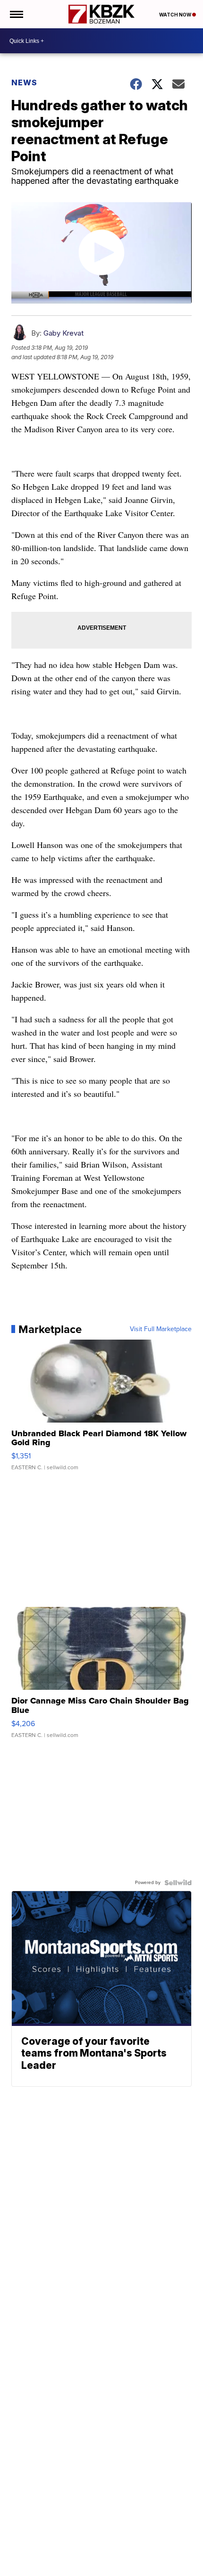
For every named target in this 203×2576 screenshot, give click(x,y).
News (24, 82)
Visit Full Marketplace (161, 1329)
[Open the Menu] (16, 14)
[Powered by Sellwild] (178, 1883)
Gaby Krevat (63, 333)
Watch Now (176, 15)
